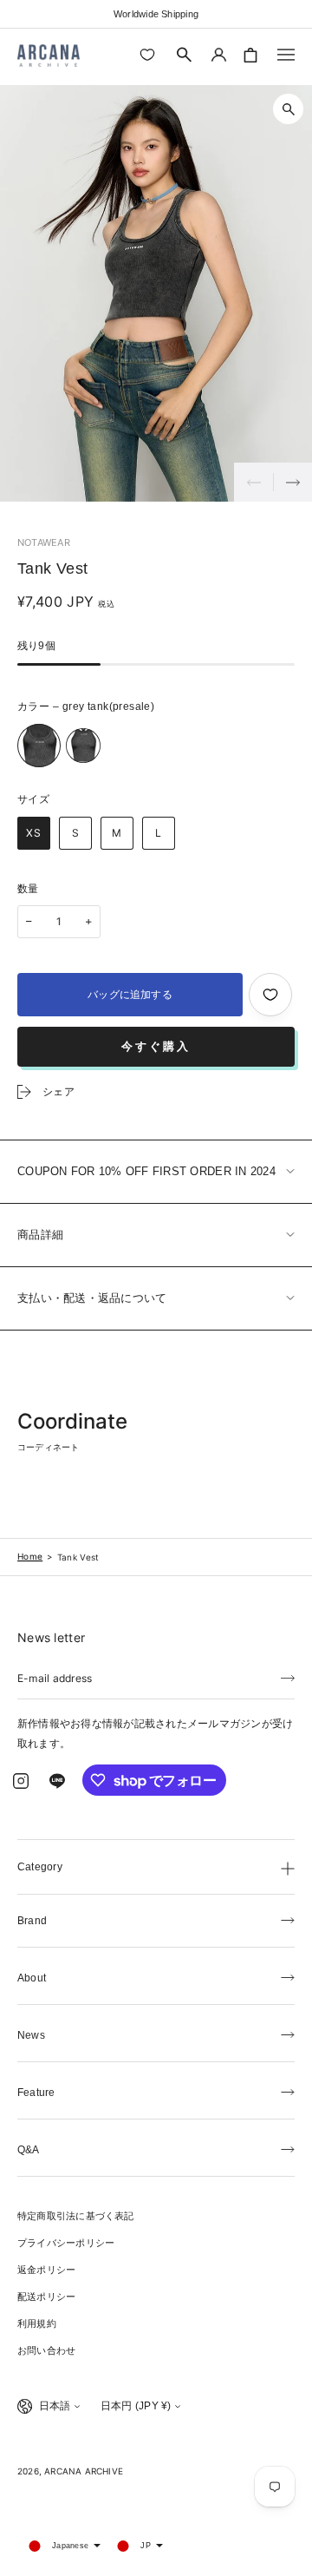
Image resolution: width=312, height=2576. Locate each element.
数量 (28, 889)
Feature (36, 2093)
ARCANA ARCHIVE (84, 2471)
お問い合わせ (46, 2350)
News (31, 2035)
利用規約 (37, 2323)
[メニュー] (286, 55)
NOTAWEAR (44, 542)
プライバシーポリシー (66, 2243)
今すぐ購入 (156, 1046)
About (32, 1978)
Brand (32, 1921)
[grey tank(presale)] (39, 746)
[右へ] (292, 482)
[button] (185, 55)
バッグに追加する (130, 995)
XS (34, 833)
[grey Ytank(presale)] (83, 746)
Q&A (29, 2150)
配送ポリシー (46, 2297)
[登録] (288, 1677)
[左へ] (253, 482)
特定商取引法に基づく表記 (76, 2216)
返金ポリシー (46, 2270)
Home (30, 1556)
